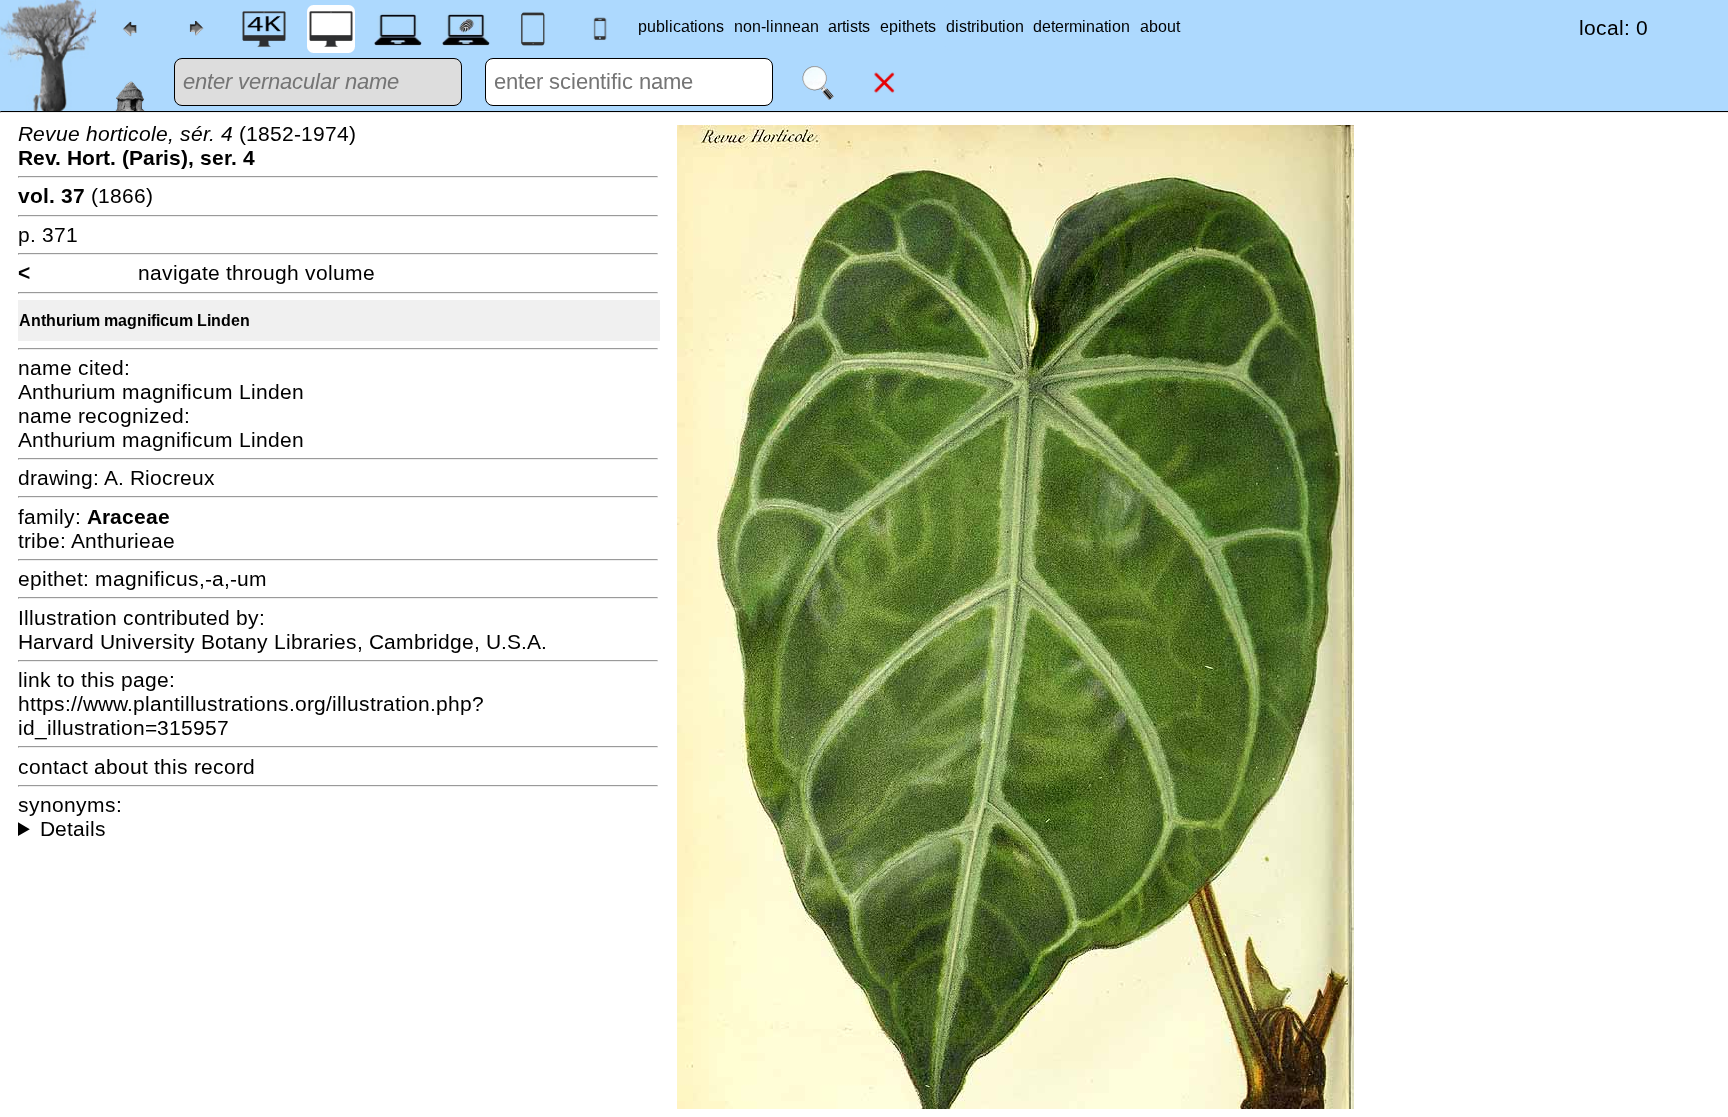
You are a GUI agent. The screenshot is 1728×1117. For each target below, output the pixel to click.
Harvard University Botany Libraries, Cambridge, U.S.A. (282, 641)
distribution (985, 26)
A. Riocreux (159, 477)
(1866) (85, 195)
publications (681, 26)
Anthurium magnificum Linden (134, 320)
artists (849, 26)
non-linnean (776, 26)
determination (1081, 26)
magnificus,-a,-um (181, 578)
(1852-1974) (187, 145)
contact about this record (136, 766)
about (1160, 26)
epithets (908, 26)
